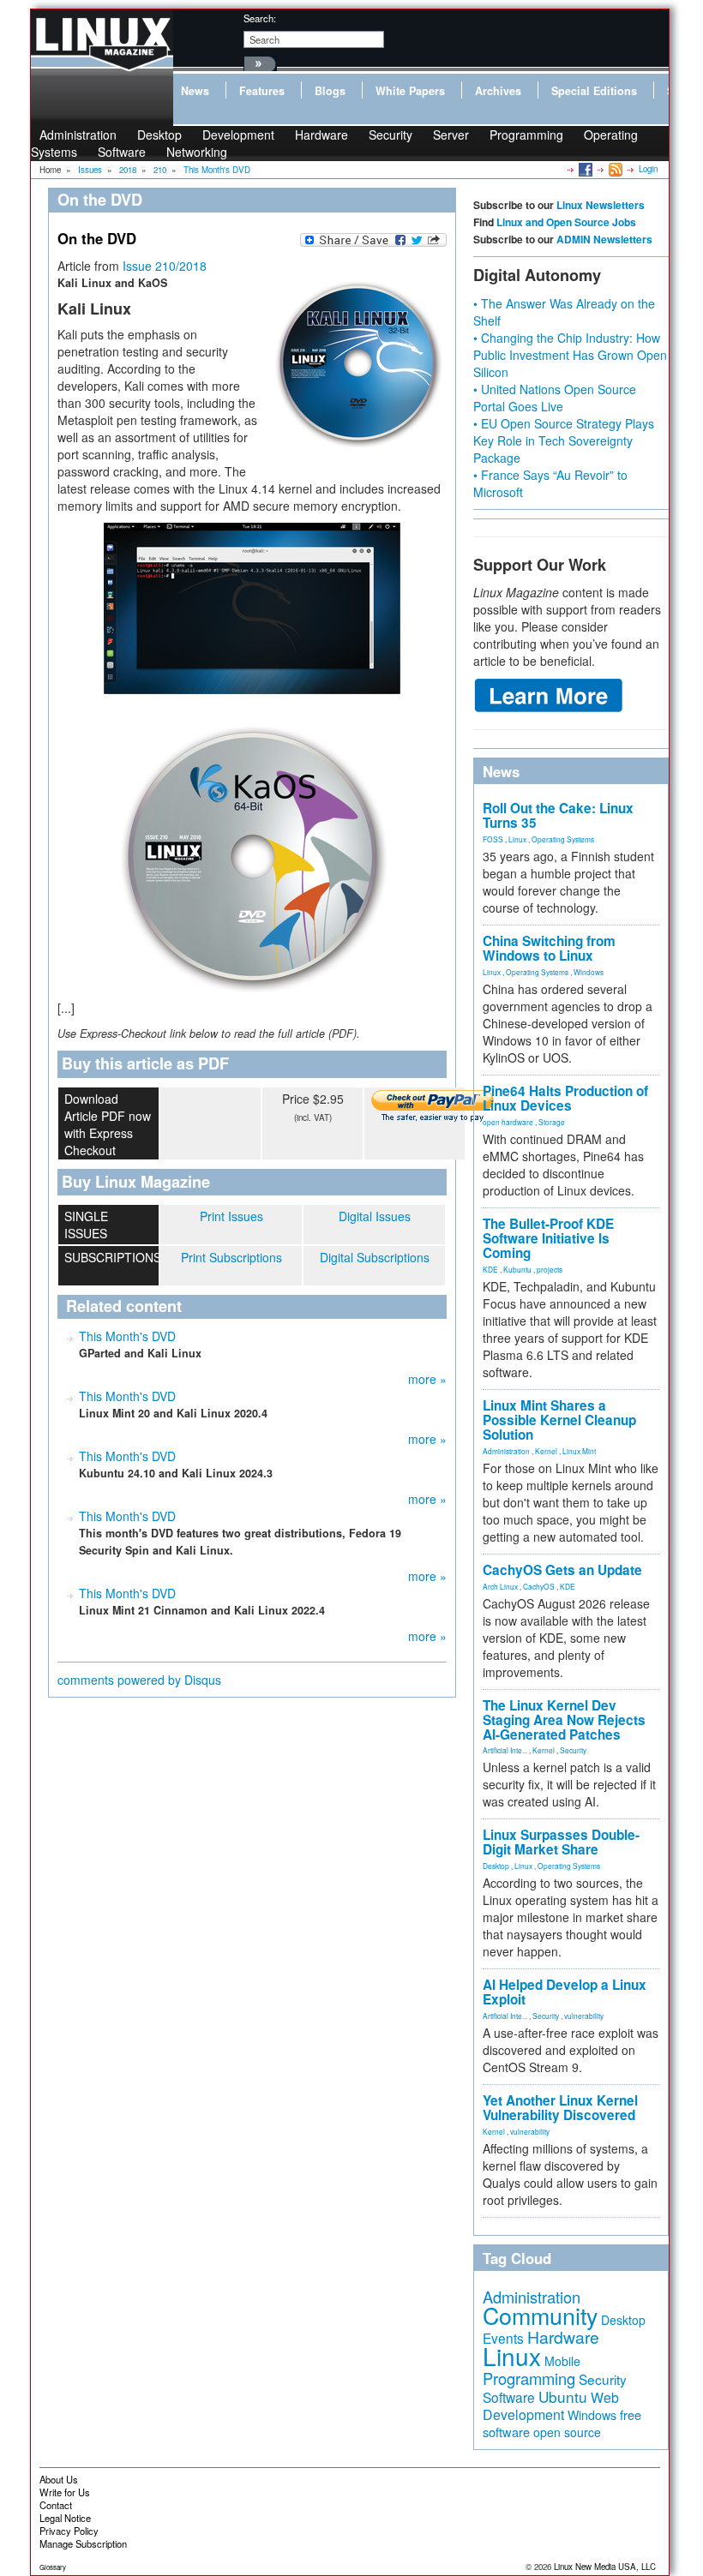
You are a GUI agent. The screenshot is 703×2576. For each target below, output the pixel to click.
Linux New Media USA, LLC (605, 2567)
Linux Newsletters (601, 205)
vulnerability (584, 2016)
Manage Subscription (83, 2543)
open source (567, 2432)
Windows (589, 972)
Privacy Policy (69, 2531)
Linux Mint (579, 1451)
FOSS (493, 839)
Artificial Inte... (505, 1750)
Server (451, 135)
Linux (517, 839)
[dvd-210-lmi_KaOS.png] (252, 847)
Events (503, 2338)
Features (262, 91)
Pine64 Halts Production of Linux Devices (565, 1098)
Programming (526, 135)
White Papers (410, 91)
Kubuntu (517, 1269)
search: (260, 18)
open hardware (508, 1122)
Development (238, 135)
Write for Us (65, 2492)
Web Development (551, 2406)
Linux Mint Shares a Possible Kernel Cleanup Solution (559, 1420)
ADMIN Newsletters (604, 239)
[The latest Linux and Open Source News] (614, 169)
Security (391, 135)
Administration (506, 1451)
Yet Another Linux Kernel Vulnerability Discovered (560, 2108)
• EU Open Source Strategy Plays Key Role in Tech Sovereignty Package (564, 440)
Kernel (546, 1451)
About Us (59, 2479)
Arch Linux (500, 1586)
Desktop (496, 1866)
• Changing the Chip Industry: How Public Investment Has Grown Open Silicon (570, 355)
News (195, 91)
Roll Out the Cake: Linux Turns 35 (558, 815)
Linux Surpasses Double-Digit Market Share (561, 1842)
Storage (552, 1122)
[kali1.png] (252, 608)
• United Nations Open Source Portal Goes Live (555, 398)
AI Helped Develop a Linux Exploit (565, 1992)
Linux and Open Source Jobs (566, 222)
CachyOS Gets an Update (562, 1570)
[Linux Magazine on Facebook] (584, 169)
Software (122, 152)
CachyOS (539, 1586)
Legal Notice (65, 2518)
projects (550, 1269)
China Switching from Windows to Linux (549, 948)
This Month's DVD (127, 1336)
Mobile (562, 2361)
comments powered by (139, 1680)
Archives (498, 91)
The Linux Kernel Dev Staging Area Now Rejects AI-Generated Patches (564, 1720)
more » (427, 1379)
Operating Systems (563, 839)
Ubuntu (563, 2396)
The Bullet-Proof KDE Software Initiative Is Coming (548, 1238)
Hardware (321, 135)
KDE (490, 1269)
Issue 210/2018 (165, 266)
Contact (56, 2505)
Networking (197, 152)
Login (648, 169)
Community (540, 2315)
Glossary (53, 2567)
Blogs (330, 91)
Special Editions (594, 91)
